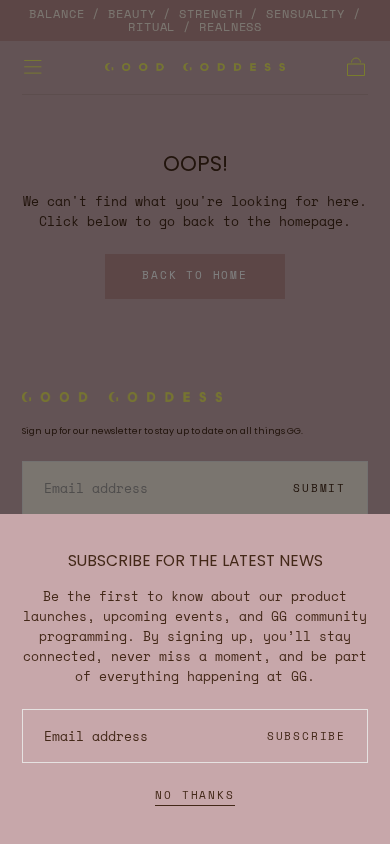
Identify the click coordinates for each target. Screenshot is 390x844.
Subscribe (306, 736)
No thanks (194, 795)
